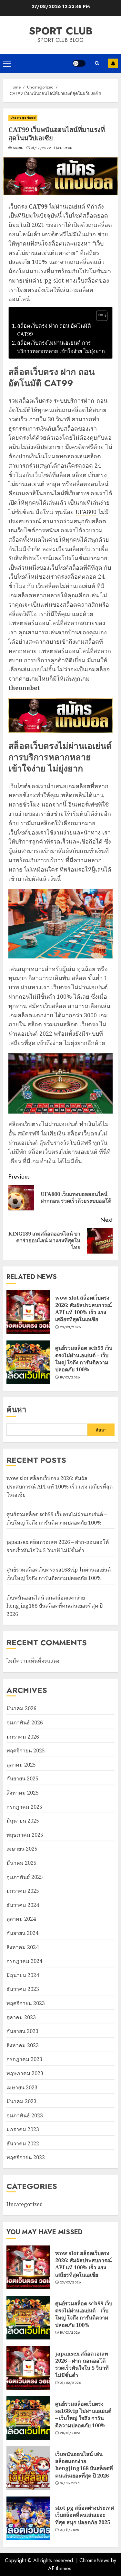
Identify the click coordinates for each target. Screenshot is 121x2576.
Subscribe (113, 63)
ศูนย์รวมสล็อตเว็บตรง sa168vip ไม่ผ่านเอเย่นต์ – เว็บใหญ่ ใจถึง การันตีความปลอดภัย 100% (83, 2415)
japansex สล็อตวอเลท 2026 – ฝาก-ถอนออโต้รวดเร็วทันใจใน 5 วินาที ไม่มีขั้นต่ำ (82, 2364)
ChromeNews (94, 2560)
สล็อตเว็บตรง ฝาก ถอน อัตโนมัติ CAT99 (54, 330)
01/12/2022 (41, 148)
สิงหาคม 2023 (23, 2045)
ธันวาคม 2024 (23, 1905)
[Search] (97, 63)
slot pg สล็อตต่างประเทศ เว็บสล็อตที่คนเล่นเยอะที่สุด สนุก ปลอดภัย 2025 (85, 2515)
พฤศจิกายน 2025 (26, 1750)
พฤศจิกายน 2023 (26, 2003)
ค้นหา (16, 1409)
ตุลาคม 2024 (21, 1919)
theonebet (24, 688)
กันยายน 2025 (22, 1778)
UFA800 (86, 512)
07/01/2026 (70, 2483)
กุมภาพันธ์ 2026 (25, 1722)
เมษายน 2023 (22, 2087)
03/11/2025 (69, 2530)
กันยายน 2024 (22, 1933)
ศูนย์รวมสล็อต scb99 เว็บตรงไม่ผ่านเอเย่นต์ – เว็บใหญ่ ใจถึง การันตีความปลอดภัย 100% (84, 1359)
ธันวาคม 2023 (23, 1989)
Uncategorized (23, 118)
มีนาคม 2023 (21, 2101)
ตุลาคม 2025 (21, 1765)
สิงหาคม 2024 (23, 1947)
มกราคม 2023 (23, 2129)
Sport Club (61, 31)
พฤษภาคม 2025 (25, 1835)
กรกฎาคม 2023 (24, 2059)
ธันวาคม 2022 (23, 2143)
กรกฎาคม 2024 (24, 1961)
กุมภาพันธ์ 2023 (25, 2115)
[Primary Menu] (7, 63)
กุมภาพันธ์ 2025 (25, 1877)
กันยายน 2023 (22, 2031)
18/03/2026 (70, 1377)
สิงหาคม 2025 (23, 1793)
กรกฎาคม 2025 (24, 1807)
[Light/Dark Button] (79, 63)
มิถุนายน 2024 (23, 1975)
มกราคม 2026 (23, 1737)
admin (18, 148)
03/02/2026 (70, 2383)
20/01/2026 (70, 2433)
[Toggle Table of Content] (99, 316)
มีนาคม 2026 (21, 1708)
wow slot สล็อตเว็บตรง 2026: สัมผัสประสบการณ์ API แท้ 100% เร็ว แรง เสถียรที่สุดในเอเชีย (84, 1308)
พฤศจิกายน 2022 (26, 2157)
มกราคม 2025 (23, 1891)
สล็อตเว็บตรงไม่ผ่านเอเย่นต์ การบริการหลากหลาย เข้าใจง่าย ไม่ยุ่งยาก (61, 347)
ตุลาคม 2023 (21, 2017)
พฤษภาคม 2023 (25, 2073)
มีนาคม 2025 (21, 1863)
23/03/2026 (70, 1327)
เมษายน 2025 (22, 1849)
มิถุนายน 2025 (23, 1821)
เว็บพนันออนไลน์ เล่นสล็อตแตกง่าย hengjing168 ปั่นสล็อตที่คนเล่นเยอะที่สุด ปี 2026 (55, 1606)
